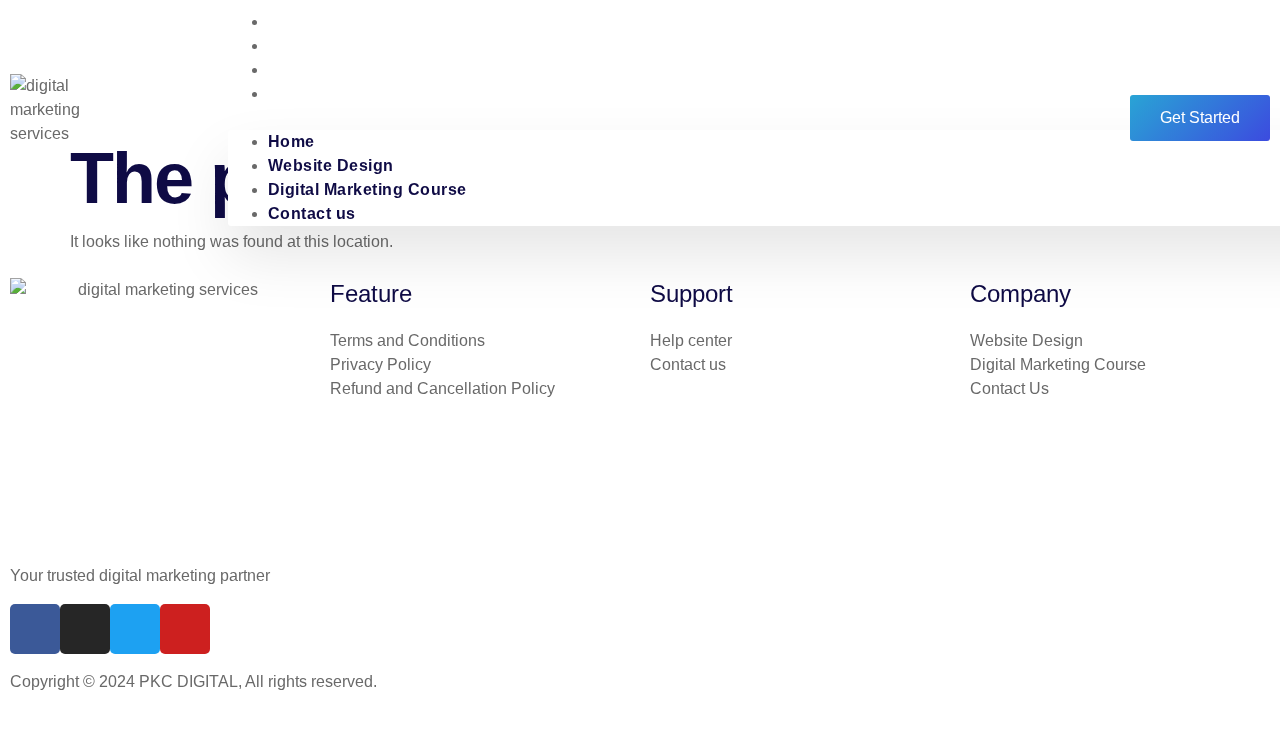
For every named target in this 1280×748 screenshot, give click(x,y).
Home (291, 141)
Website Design (331, 165)
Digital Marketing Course (367, 69)
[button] (653, 118)
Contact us (312, 93)
